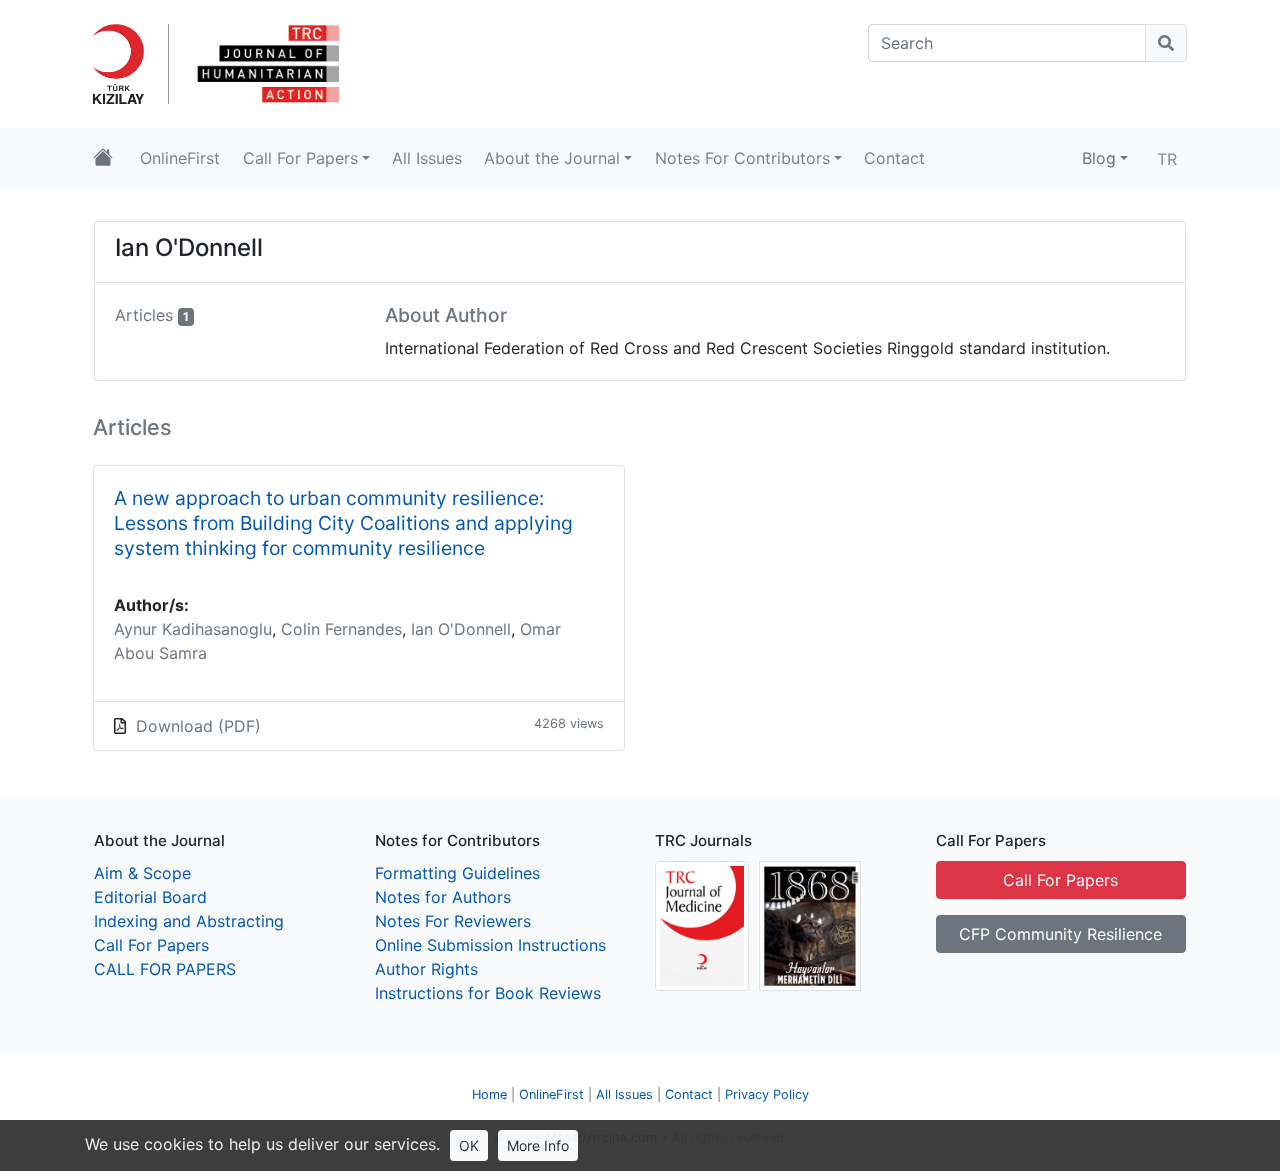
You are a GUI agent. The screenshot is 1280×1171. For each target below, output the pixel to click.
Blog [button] (1099, 158)
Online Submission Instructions (490, 945)
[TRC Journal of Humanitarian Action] (266, 62)
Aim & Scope (142, 873)
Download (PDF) (198, 726)
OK (469, 1145)
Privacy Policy (767, 1094)
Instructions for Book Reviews (488, 993)
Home (489, 1094)
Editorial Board (150, 897)
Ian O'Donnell (461, 629)
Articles (144, 315)
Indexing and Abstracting (189, 921)
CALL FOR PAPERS (165, 969)
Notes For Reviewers (453, 921)
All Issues (624, 1094)
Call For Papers (151, 945)
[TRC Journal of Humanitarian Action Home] (103, 158)
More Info (538, 1145)
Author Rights (426, 969)
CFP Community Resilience (1060, 934)
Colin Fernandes (341, 629)
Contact (689, 1094)
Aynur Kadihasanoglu (193, 629)
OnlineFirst (551, 1094)
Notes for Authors (443, 897)
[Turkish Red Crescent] (126, 62)
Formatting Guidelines (457, 873)
